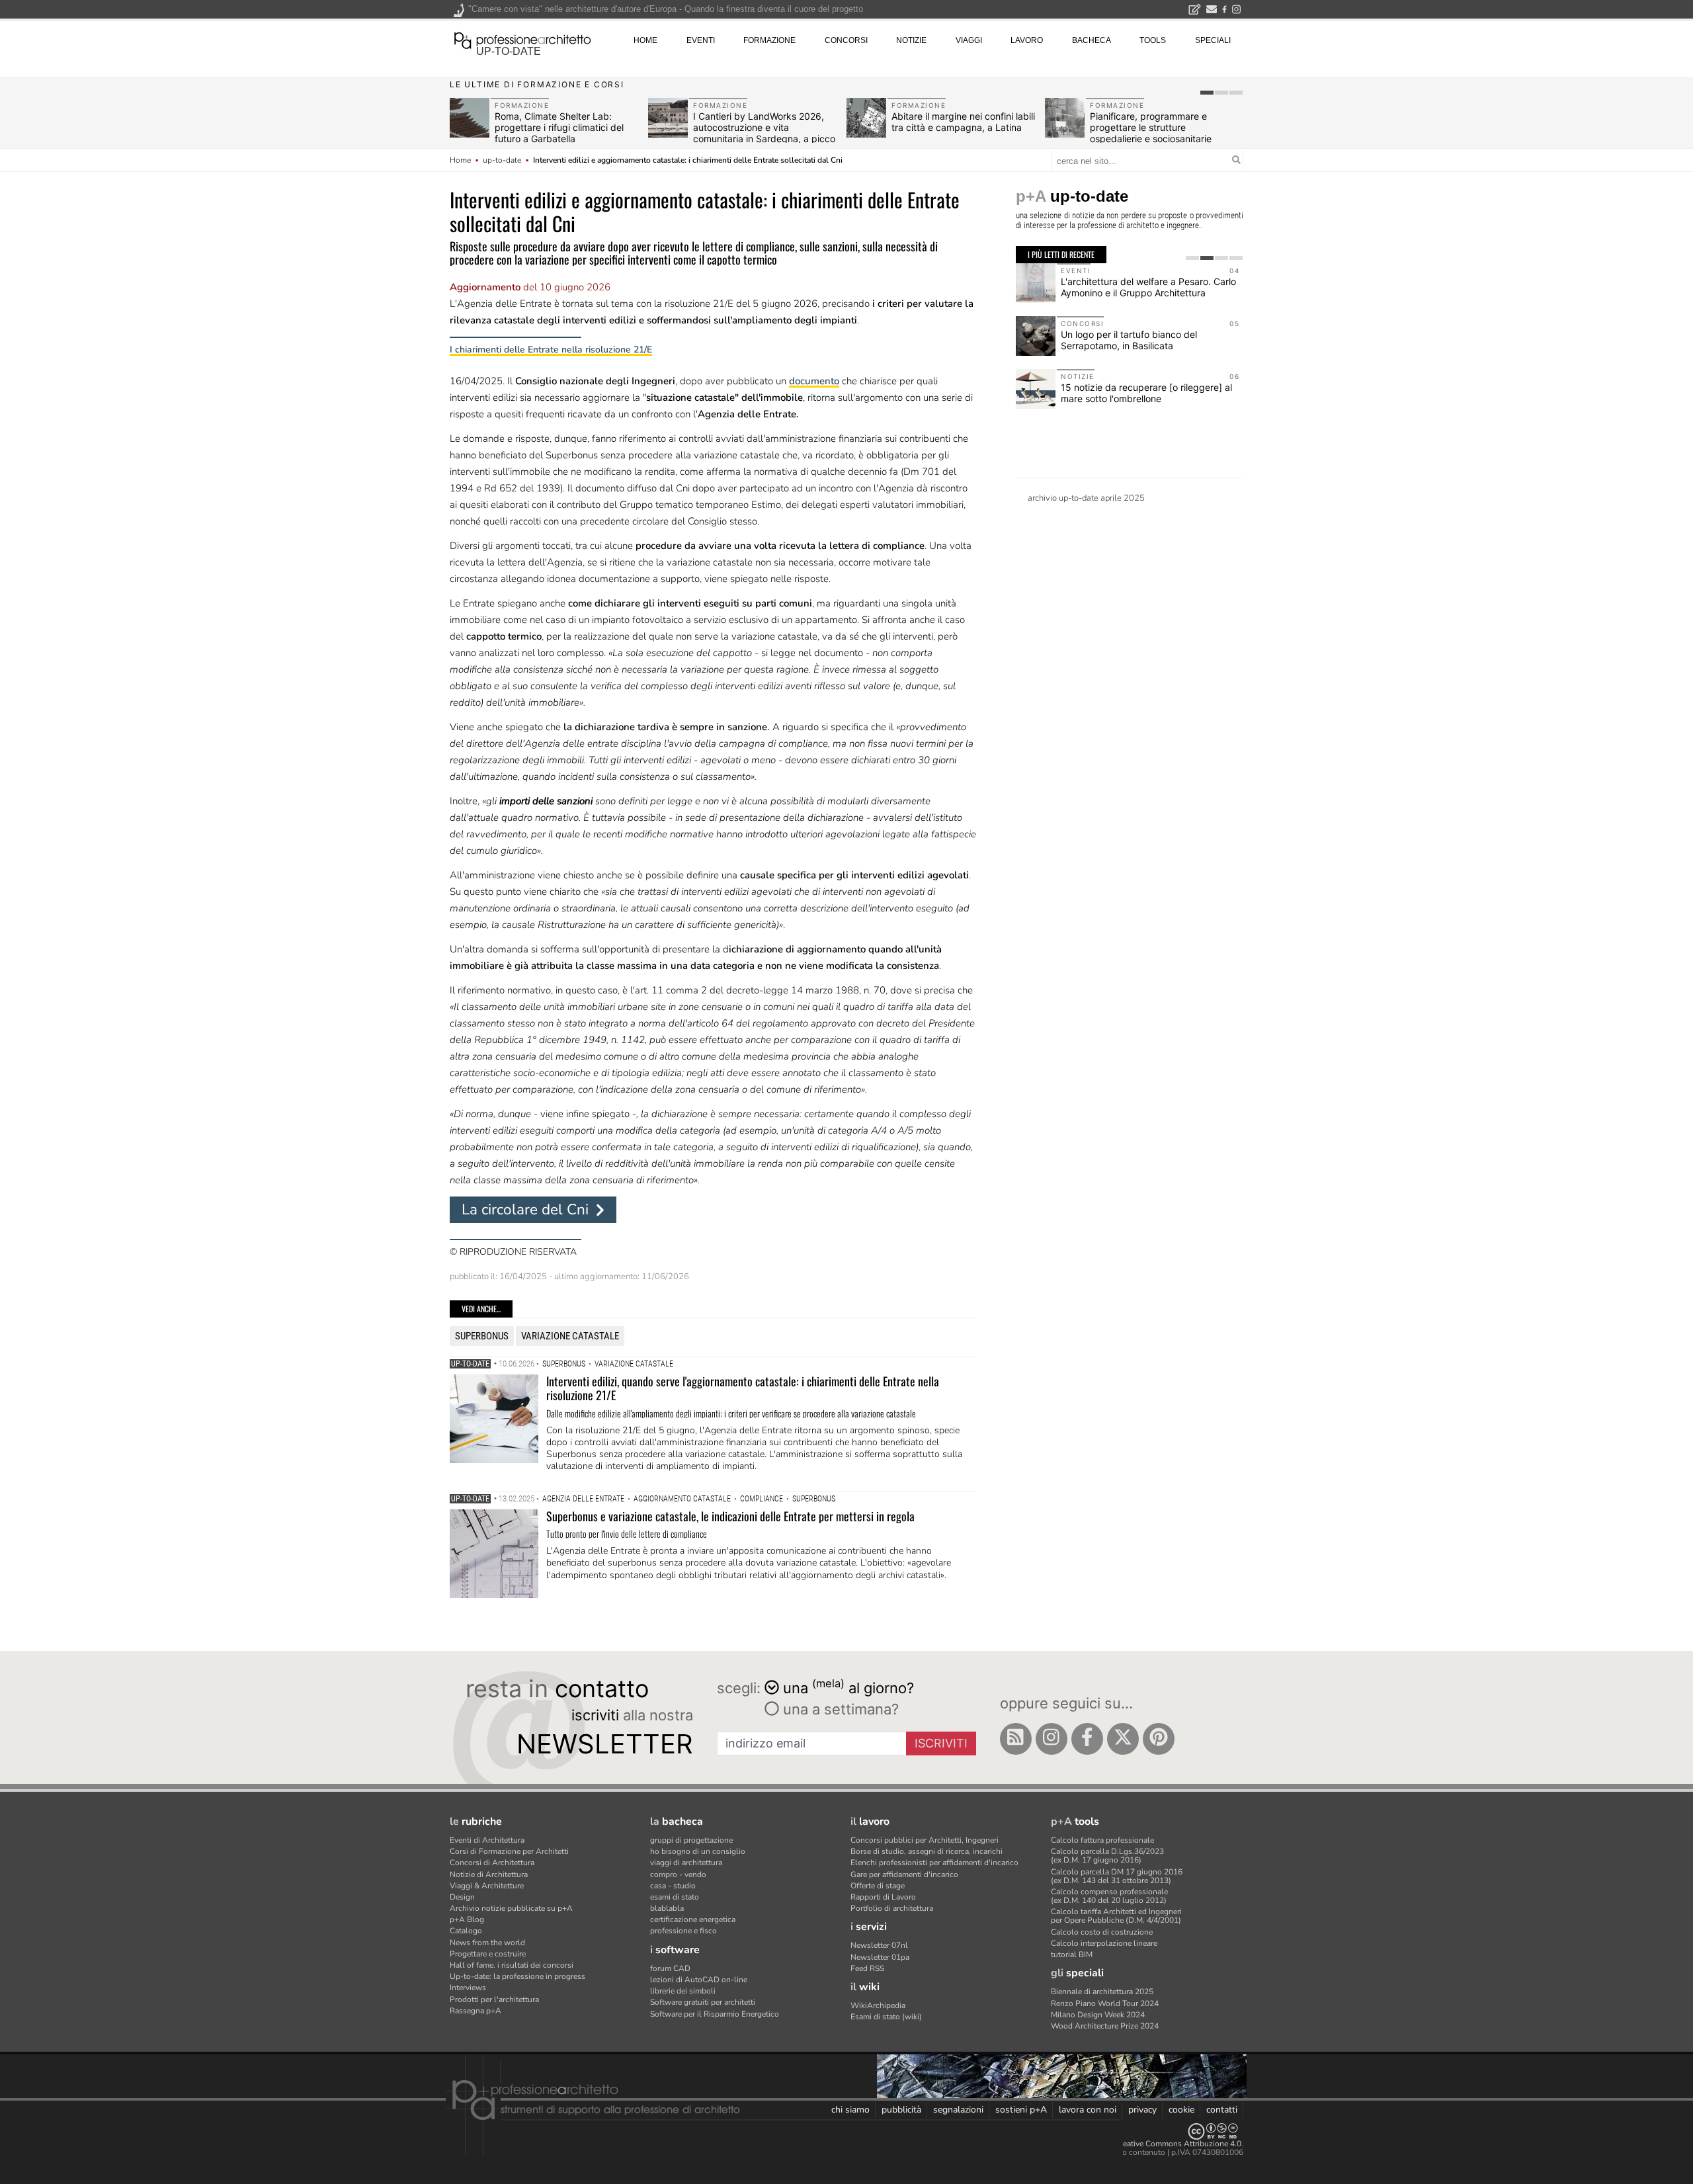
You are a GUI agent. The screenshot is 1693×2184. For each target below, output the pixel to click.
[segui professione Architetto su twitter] (1123, 1739)
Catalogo (466, 1931)
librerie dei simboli (683, 1991)
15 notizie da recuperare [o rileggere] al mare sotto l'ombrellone (1146, 393)
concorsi (846, 40)
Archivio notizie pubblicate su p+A (511, 1908)
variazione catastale (570, 1336)
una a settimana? (839, 1709)
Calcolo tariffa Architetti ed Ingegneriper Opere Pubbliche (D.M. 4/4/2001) (1116, 1916)
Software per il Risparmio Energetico (715, 2014)
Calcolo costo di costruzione (1102, 1932)
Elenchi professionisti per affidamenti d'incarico (934, 1863)
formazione (769, 40)
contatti (1222, 2110)
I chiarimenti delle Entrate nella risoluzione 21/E (551, 350)
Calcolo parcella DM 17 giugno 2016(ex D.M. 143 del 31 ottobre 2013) (1117, 1876)
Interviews (468, 1988)
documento (814, 381)
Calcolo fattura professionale (1102, 1840)
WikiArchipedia (878, 2005)
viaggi (969, 40)
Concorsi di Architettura (492, 1863)
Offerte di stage (878, 1886)
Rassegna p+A (475, 2011)
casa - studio (673, 1886)
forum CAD (670, 1968)
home (645, 40)
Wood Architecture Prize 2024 (1105, 2026)
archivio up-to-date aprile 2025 (1086, 498)
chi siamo (850, 2110)
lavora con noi (1088, 2110)
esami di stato (675, 1897)
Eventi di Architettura (487, 1840)
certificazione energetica (693, 1919)
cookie (1181, 2110)
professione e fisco (683, 1931)
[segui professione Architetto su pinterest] (1159, 1739)
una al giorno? (848, 1687)
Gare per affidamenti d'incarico (904, 1874)
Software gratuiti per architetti (703, 2002)
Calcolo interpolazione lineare (1104, 1943)
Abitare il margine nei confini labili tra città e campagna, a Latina (963, 122)
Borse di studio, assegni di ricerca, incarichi (927, 1851)
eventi (701, 40)
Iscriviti (941, 1743)
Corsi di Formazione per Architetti (509, 1851)
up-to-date (509, 51)
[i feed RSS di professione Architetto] (1016, 1739)
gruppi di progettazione (691, 1840)
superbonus (482, 1336)
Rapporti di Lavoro (883, 1897)
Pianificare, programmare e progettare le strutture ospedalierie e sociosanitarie (1151, 127)
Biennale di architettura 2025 (1102, 1992)
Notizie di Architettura (489, 1874)
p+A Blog (467, 1919)
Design (462, 1897)
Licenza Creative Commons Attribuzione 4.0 (1164, 2144)
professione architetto (522, 39)
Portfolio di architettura (892, 1908)
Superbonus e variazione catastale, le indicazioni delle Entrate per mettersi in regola (730, 1516)
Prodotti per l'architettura (494, 1999)
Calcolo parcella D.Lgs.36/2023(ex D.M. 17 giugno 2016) (1107, 1856)
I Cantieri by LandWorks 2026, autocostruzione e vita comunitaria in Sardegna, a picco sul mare (764, 133)
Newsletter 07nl (879, 1945)
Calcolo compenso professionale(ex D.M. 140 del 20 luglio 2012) (1109, 1896)
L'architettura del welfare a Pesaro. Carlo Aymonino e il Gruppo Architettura (1148, 287)
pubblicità (901, 2110)
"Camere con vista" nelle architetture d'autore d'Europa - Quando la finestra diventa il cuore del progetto (666, 9)
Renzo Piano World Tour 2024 (1105, 2003)
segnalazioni (958, 2110)
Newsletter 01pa (880, 1957)
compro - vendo (678, 1874)
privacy (1142, 2110)
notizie (911, 40)
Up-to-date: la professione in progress (517, 1976)
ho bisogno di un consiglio (698, 1851)
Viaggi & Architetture (487, 1886)
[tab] (1207, 93)
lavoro (1027, 40)
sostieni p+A (1021, 2110)
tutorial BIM (1072, 1954)
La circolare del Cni (525, 1209)
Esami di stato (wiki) (886, 2017)
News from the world (487, 1943)
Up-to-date (470, 1364)
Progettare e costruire (488, 1954)
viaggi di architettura (686, 1863)
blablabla (667, 1908)
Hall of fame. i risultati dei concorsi (512, 1965)
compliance (762, 1499)
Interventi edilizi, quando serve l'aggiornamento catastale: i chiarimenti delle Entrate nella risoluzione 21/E (743, 1388)
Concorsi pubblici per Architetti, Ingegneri (925, 1840)
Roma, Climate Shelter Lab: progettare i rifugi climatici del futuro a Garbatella (559, 127)
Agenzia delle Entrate (583, 1499)
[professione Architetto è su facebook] (1087, 1739)
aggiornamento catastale (682, 1499)
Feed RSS (867, 1968)
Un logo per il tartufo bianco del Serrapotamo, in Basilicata (1129, 340)
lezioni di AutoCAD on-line (699, 1980)
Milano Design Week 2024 (1098, 2015)
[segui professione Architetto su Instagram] (1052, 1739)
